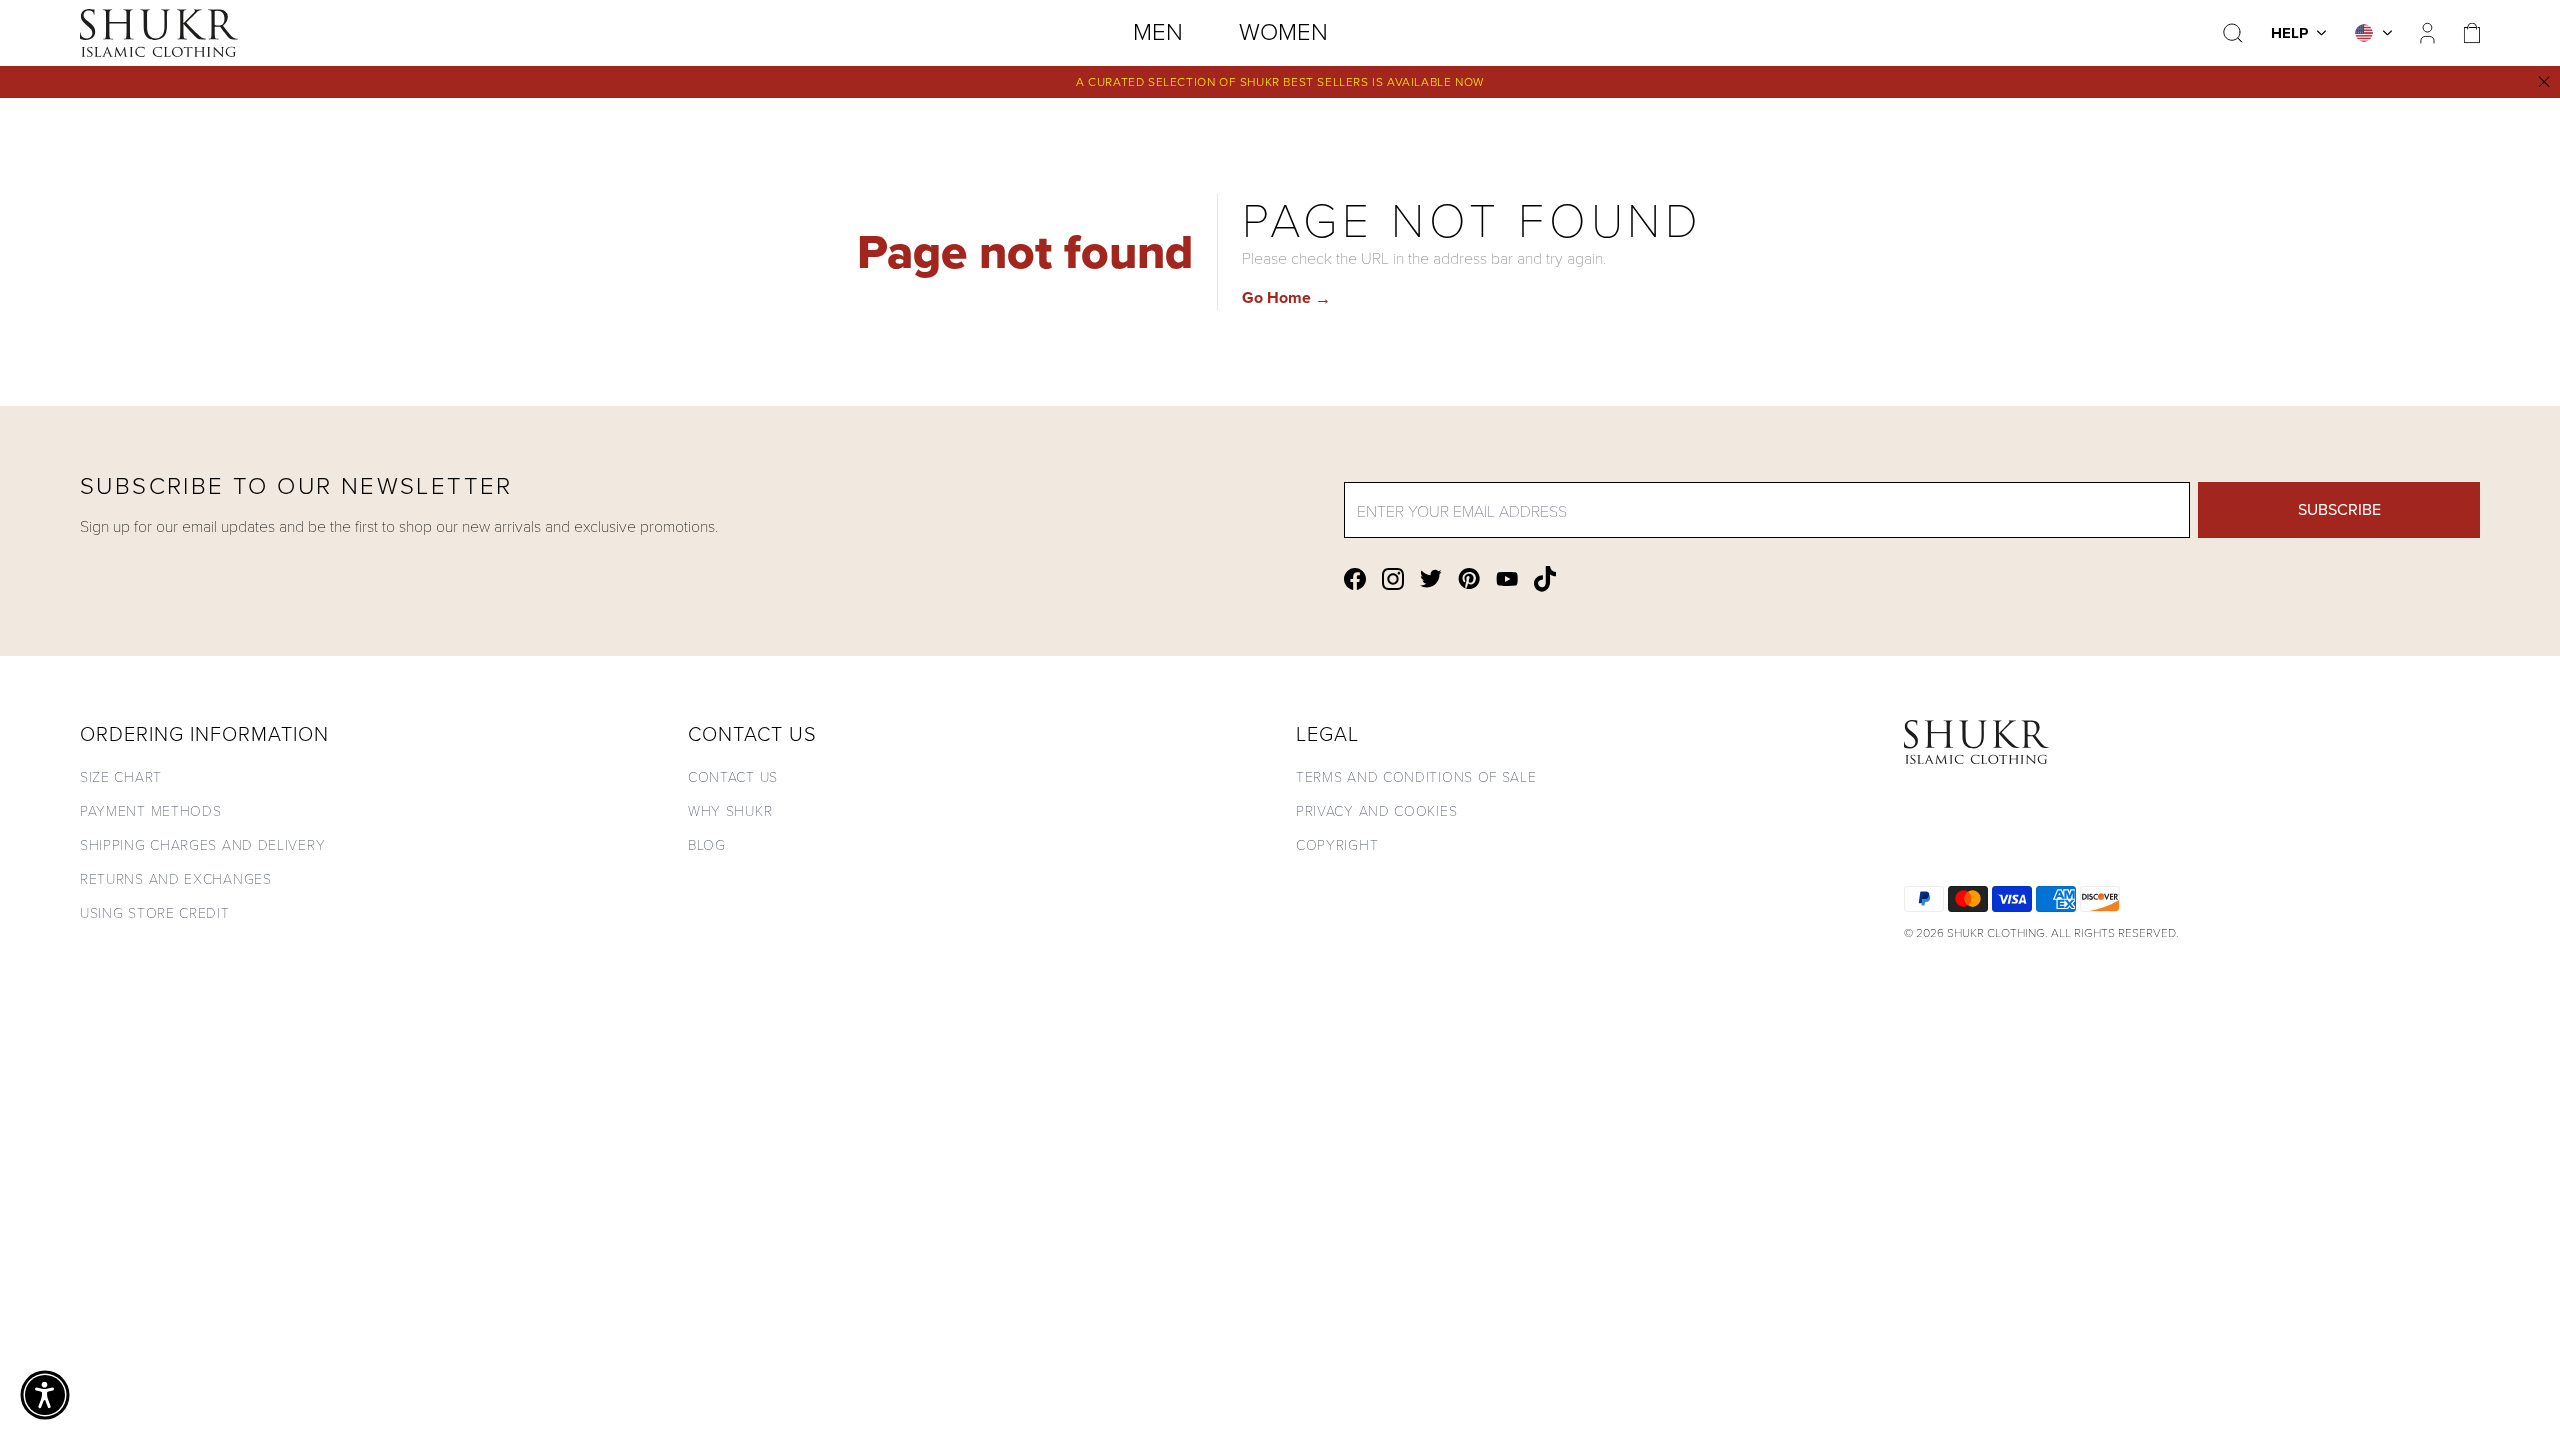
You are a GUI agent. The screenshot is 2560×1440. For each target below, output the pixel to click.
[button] (45, 1395)
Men (1158, 32)
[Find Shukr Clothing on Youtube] (1507, 579)
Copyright (1337, 844)
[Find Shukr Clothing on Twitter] (1431, 578)
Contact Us (733, 776)
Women (1283, 32)
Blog (707, 844)
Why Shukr (730, 810)
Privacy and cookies (1376, 810)
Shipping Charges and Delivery (202, 844)
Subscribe (2339, 509)
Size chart (121, 776)
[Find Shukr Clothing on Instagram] (1393, 579)
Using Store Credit (155, 912)
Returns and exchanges (176, 878)
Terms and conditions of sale (1416, 776)
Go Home (1286, 297)
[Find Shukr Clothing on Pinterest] (1469, 578)
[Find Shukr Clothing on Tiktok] (1545, 579)
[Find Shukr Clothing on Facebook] (1355, 579)
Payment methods (151, 810)
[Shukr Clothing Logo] (159, 33)
